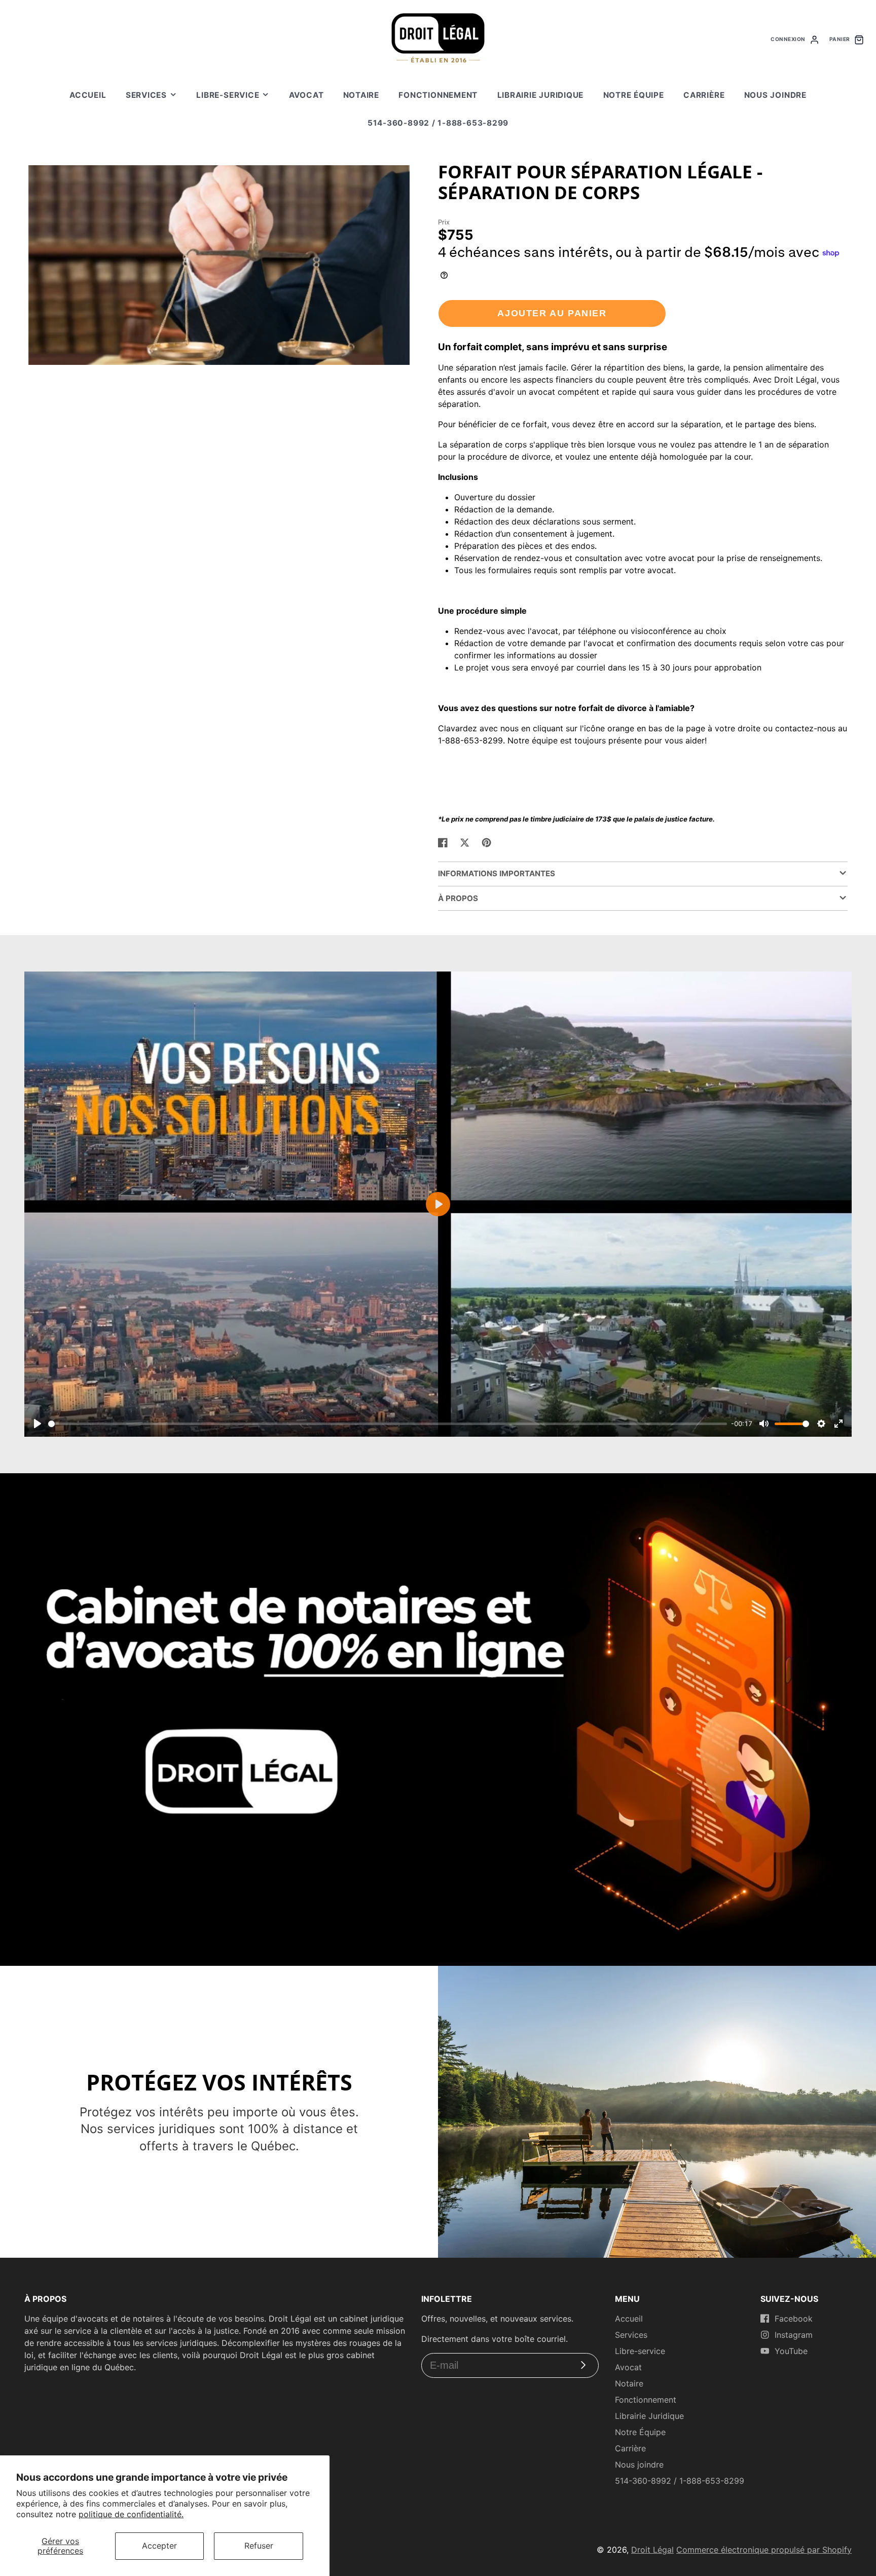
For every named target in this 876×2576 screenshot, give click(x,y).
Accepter (159, 2546)
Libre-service (228, 95)
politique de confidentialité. (131, 2514)
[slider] (388, 1424)
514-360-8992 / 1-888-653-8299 (438, 123)
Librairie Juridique (541, 95)
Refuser (259, 2546)
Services (146, 95)
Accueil (88, 95)
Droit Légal (652, 2550)
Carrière (704, 95)
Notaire (361, 95)
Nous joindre (775, 95)
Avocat (306, 95)
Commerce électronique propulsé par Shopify (764, 2550)
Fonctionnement (438, 95)
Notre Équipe (634, 95)
